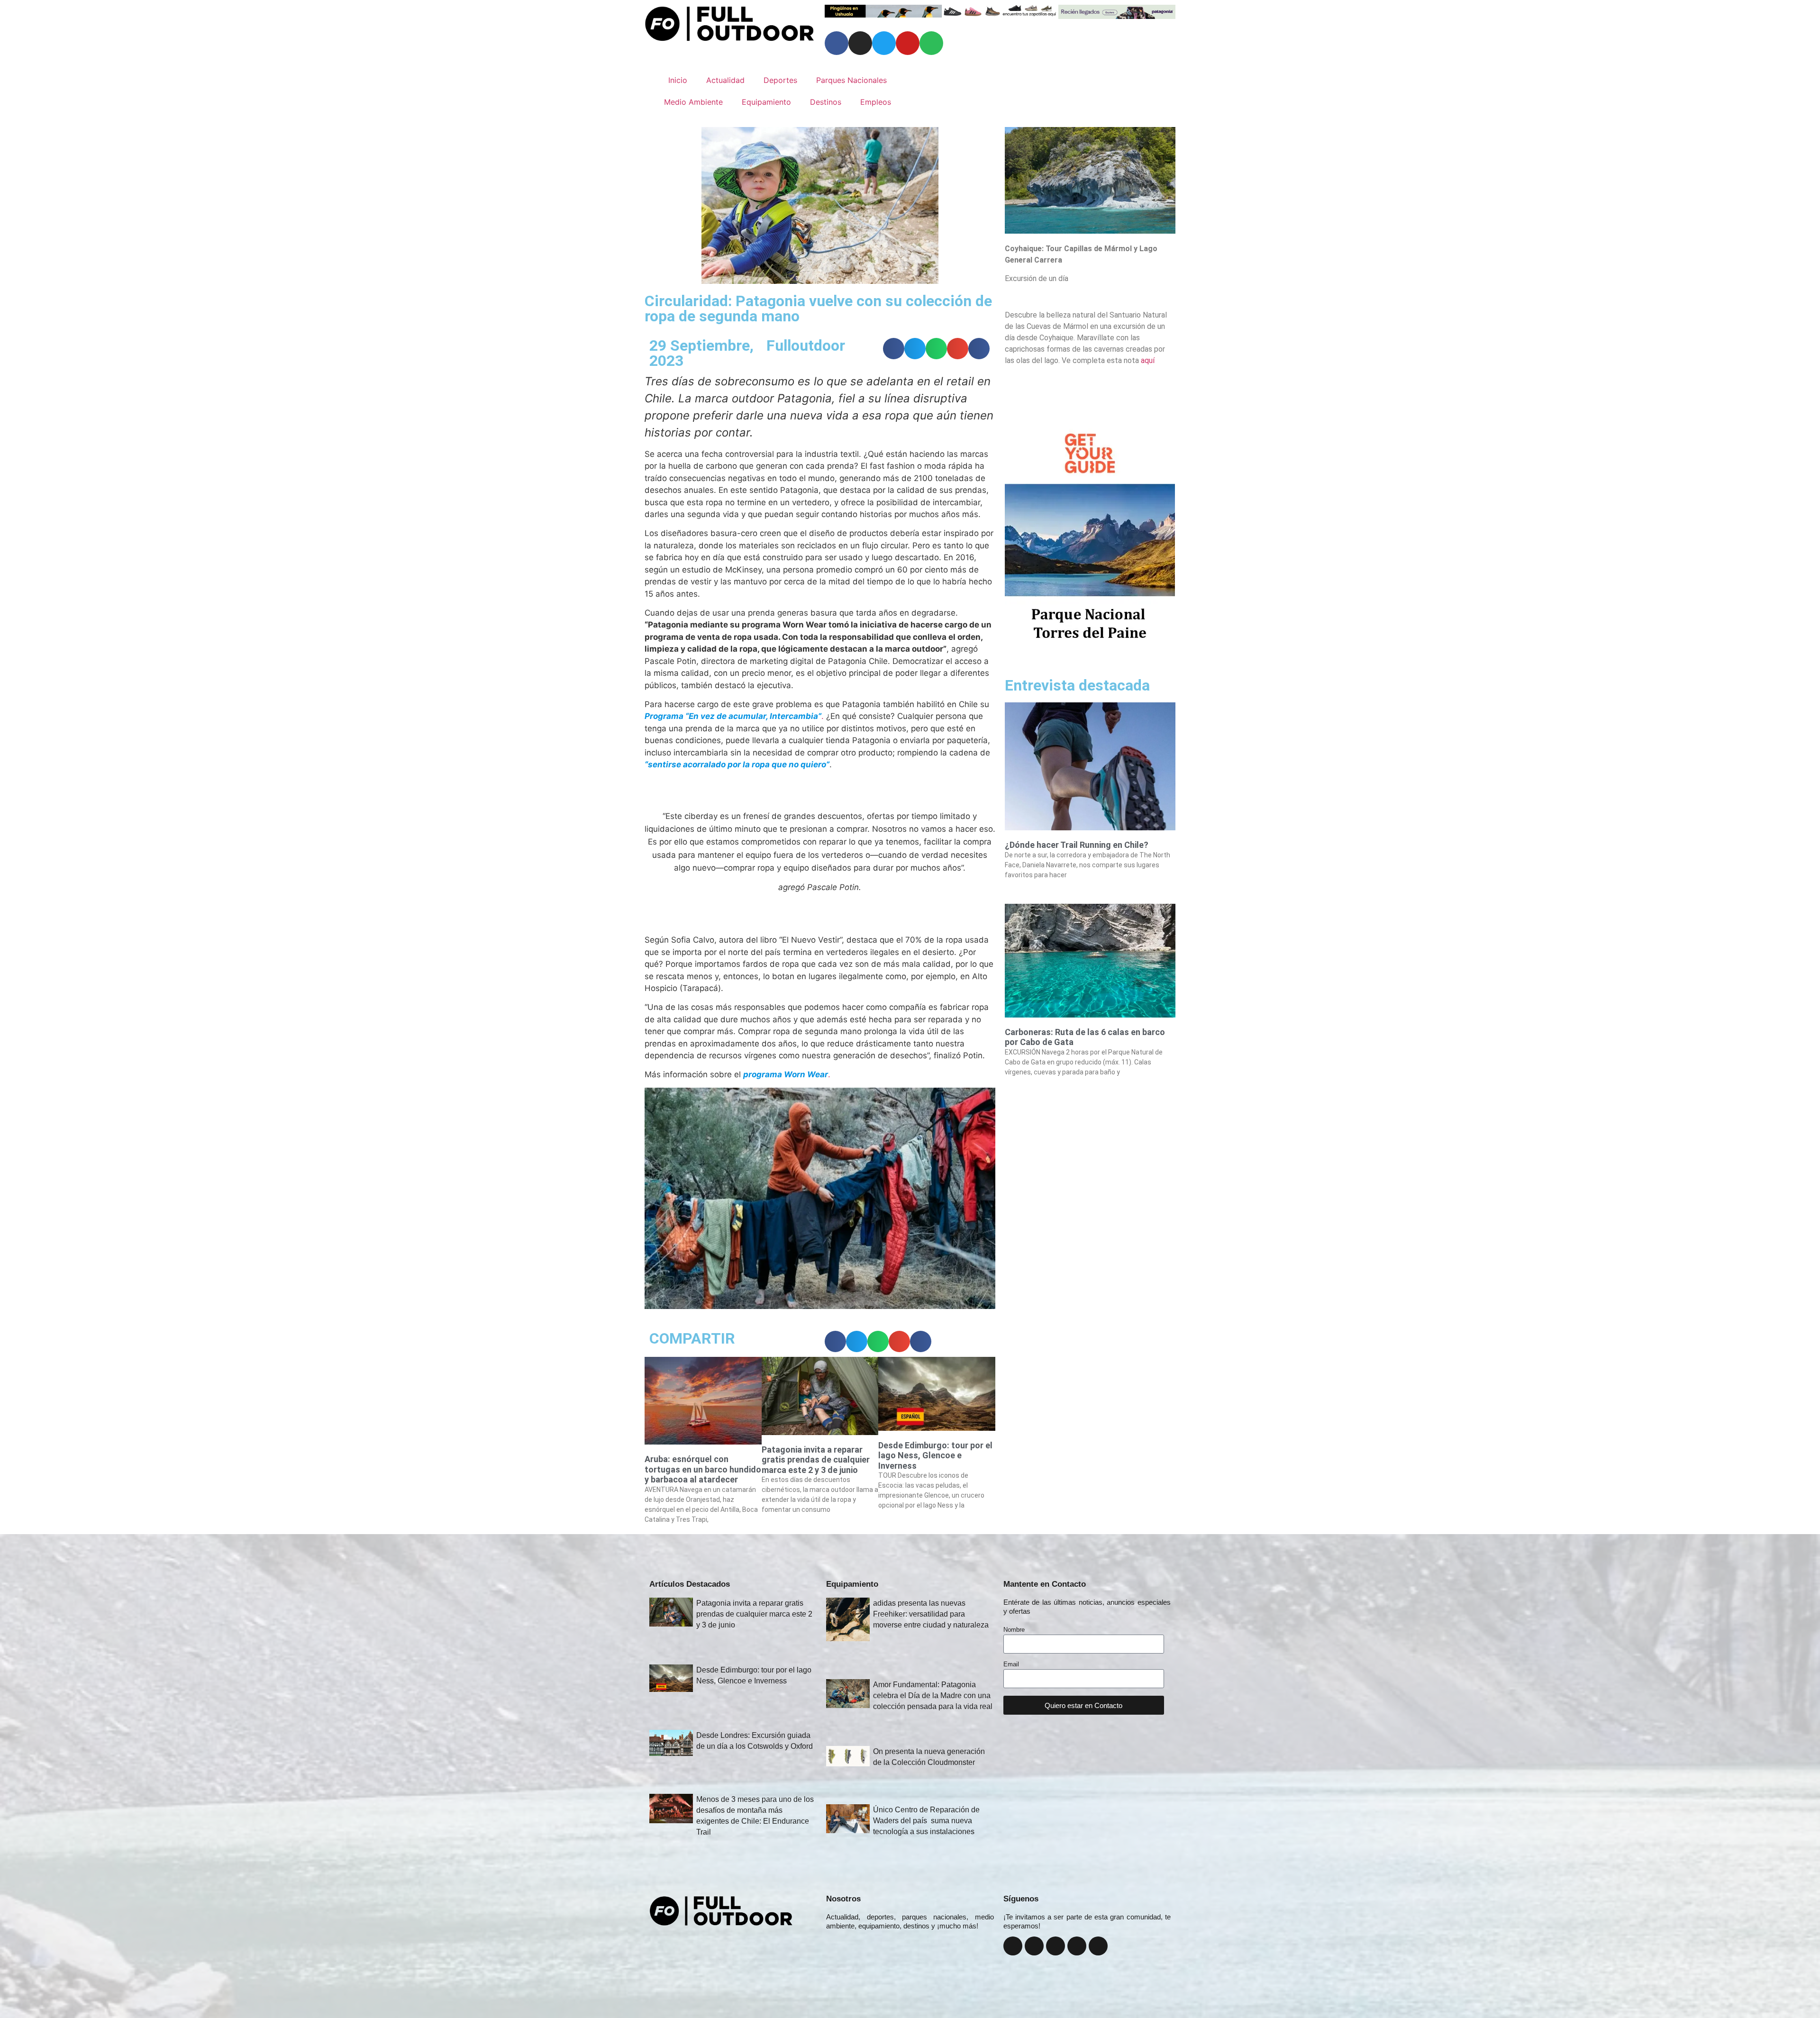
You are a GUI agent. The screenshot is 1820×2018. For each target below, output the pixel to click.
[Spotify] (931, 43)
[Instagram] (860, 43)
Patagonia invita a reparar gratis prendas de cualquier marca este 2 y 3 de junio (816, 1460)
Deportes (780, 80)
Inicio (678, 80)
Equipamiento (766, 102)
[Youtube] (908, 43)
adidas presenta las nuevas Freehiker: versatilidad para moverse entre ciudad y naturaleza (931, 1614)
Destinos (826, 102)
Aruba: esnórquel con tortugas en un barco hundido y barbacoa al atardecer (703, 1469)
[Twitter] (884, 43)
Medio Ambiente (693, 102)
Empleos (876, 102)
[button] (894, 349)
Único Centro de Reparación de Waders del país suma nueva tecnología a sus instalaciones (926, 1821)
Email (1011, 1664)
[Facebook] (837, 43)
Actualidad (725, 80)
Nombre (1014, 1630)
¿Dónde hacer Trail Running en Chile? (1077, 845)
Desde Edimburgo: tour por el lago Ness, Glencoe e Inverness (935, 1455)
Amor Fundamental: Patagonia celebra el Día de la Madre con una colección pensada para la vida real (933, 1695)
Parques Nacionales (851, 80)
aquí (1148, 360)
